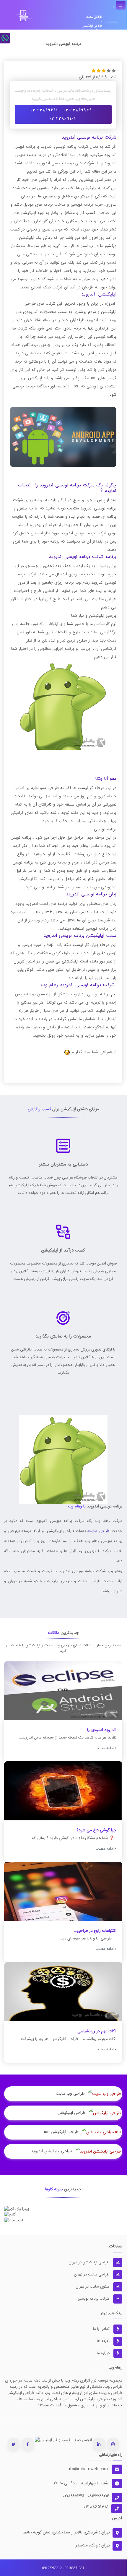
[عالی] (114, 70)
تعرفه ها (104, 2341)
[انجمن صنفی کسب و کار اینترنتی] (63, 2440)
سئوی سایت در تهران (93, 2287)
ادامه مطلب (105, 1748)
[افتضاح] (94, 70)
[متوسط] (104, 70)
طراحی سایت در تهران (92, 2274)
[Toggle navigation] (121, 5)
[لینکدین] (99, 2444)
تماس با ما (102, 2329)
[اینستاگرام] (113, 2444)
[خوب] (109, 70)
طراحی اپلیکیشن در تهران (90, 2262)
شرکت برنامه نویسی (94, 2299)
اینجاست (63, 2217)
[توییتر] (13, 2444)
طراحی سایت (99, 1531)
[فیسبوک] (28, 2444)
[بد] (99, 70)
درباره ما (104, 2353)
